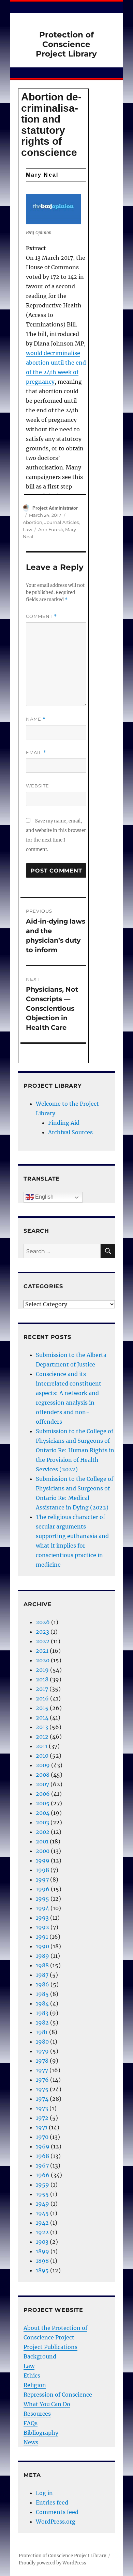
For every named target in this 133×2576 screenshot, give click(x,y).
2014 (42, 1717)
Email (36, 753)
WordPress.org (56, 2522)
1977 (42, 2070)
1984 (42, 2003)
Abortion (33, 522)
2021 (42, 1651)
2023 (42, 1632)
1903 (42, 2242)
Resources (37, 2414)
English (44, 1197)
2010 (42, 1756)
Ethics (32, 2375)
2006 (43, 1794)
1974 (42, 2099)
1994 (42, 1908)
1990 (42, 1946)
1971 (42, 2127)
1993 (42, 1918)
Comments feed (57, 2512)
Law (27, 529)
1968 (42, 2156)
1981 (42, 2032)
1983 (42, 2013)
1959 (42, 2185)
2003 (42, 1822)
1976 (42, 2080)
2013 (42, 1727)
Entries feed (52, 2502)
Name (36, 719)
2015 (42, 1708)
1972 (42, 2118)
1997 (42, 1879)
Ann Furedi (51, 529)
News (31, 2442)
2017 (42, 1689)
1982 (42, 2022)
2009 (43, 1765)
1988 (42, 1965)
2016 (42, 1698)
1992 (42, 1927)
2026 (43, 1622)
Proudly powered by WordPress (53, 2563)
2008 (43, 1775)
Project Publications (50, 2347)
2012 (42, 1737)
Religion (35, 2385)
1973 (42, 2108)
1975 (42, 2089)
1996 (43, 1889)
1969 (43, 2146)
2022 (43, 1641)
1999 (43, 1860)
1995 (42, 1899)
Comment (41, 616)
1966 (43, 2175)
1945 (42, 2213)
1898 (42, 2261)
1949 (42, 2204)
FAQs (31, 2423)
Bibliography (41, 2433)
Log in (44, 2493)
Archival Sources (70, 1132)
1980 (42, 2042)
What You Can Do (47, 2404)
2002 (43, 1832)
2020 (43, 1660)
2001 (42, 1841)
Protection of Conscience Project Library (66, 44)
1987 (42, 1975)
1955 (42, 2194)
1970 (42, 2137)
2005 (43, 1803)
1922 (42, 2232)
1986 (42, 1984)
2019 (42, 1670)
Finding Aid (64, 1123)
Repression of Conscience (58, 2395)
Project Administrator (55, 508)
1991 (42, 1937)
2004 (43, 1813)
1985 (42, 1994)
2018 (42, 1679)
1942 (42, 2223)
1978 (42, 2061)
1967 (42, 2165)
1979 (42, 2051)
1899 (42, 2251)
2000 (43, 1851)
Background (40, 2356)
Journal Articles (62, 522)
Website (38, 786)
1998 (42, 1870)
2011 (42, 1746)
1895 (42, 2270)
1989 (42, 1956)
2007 (42, 1784)
